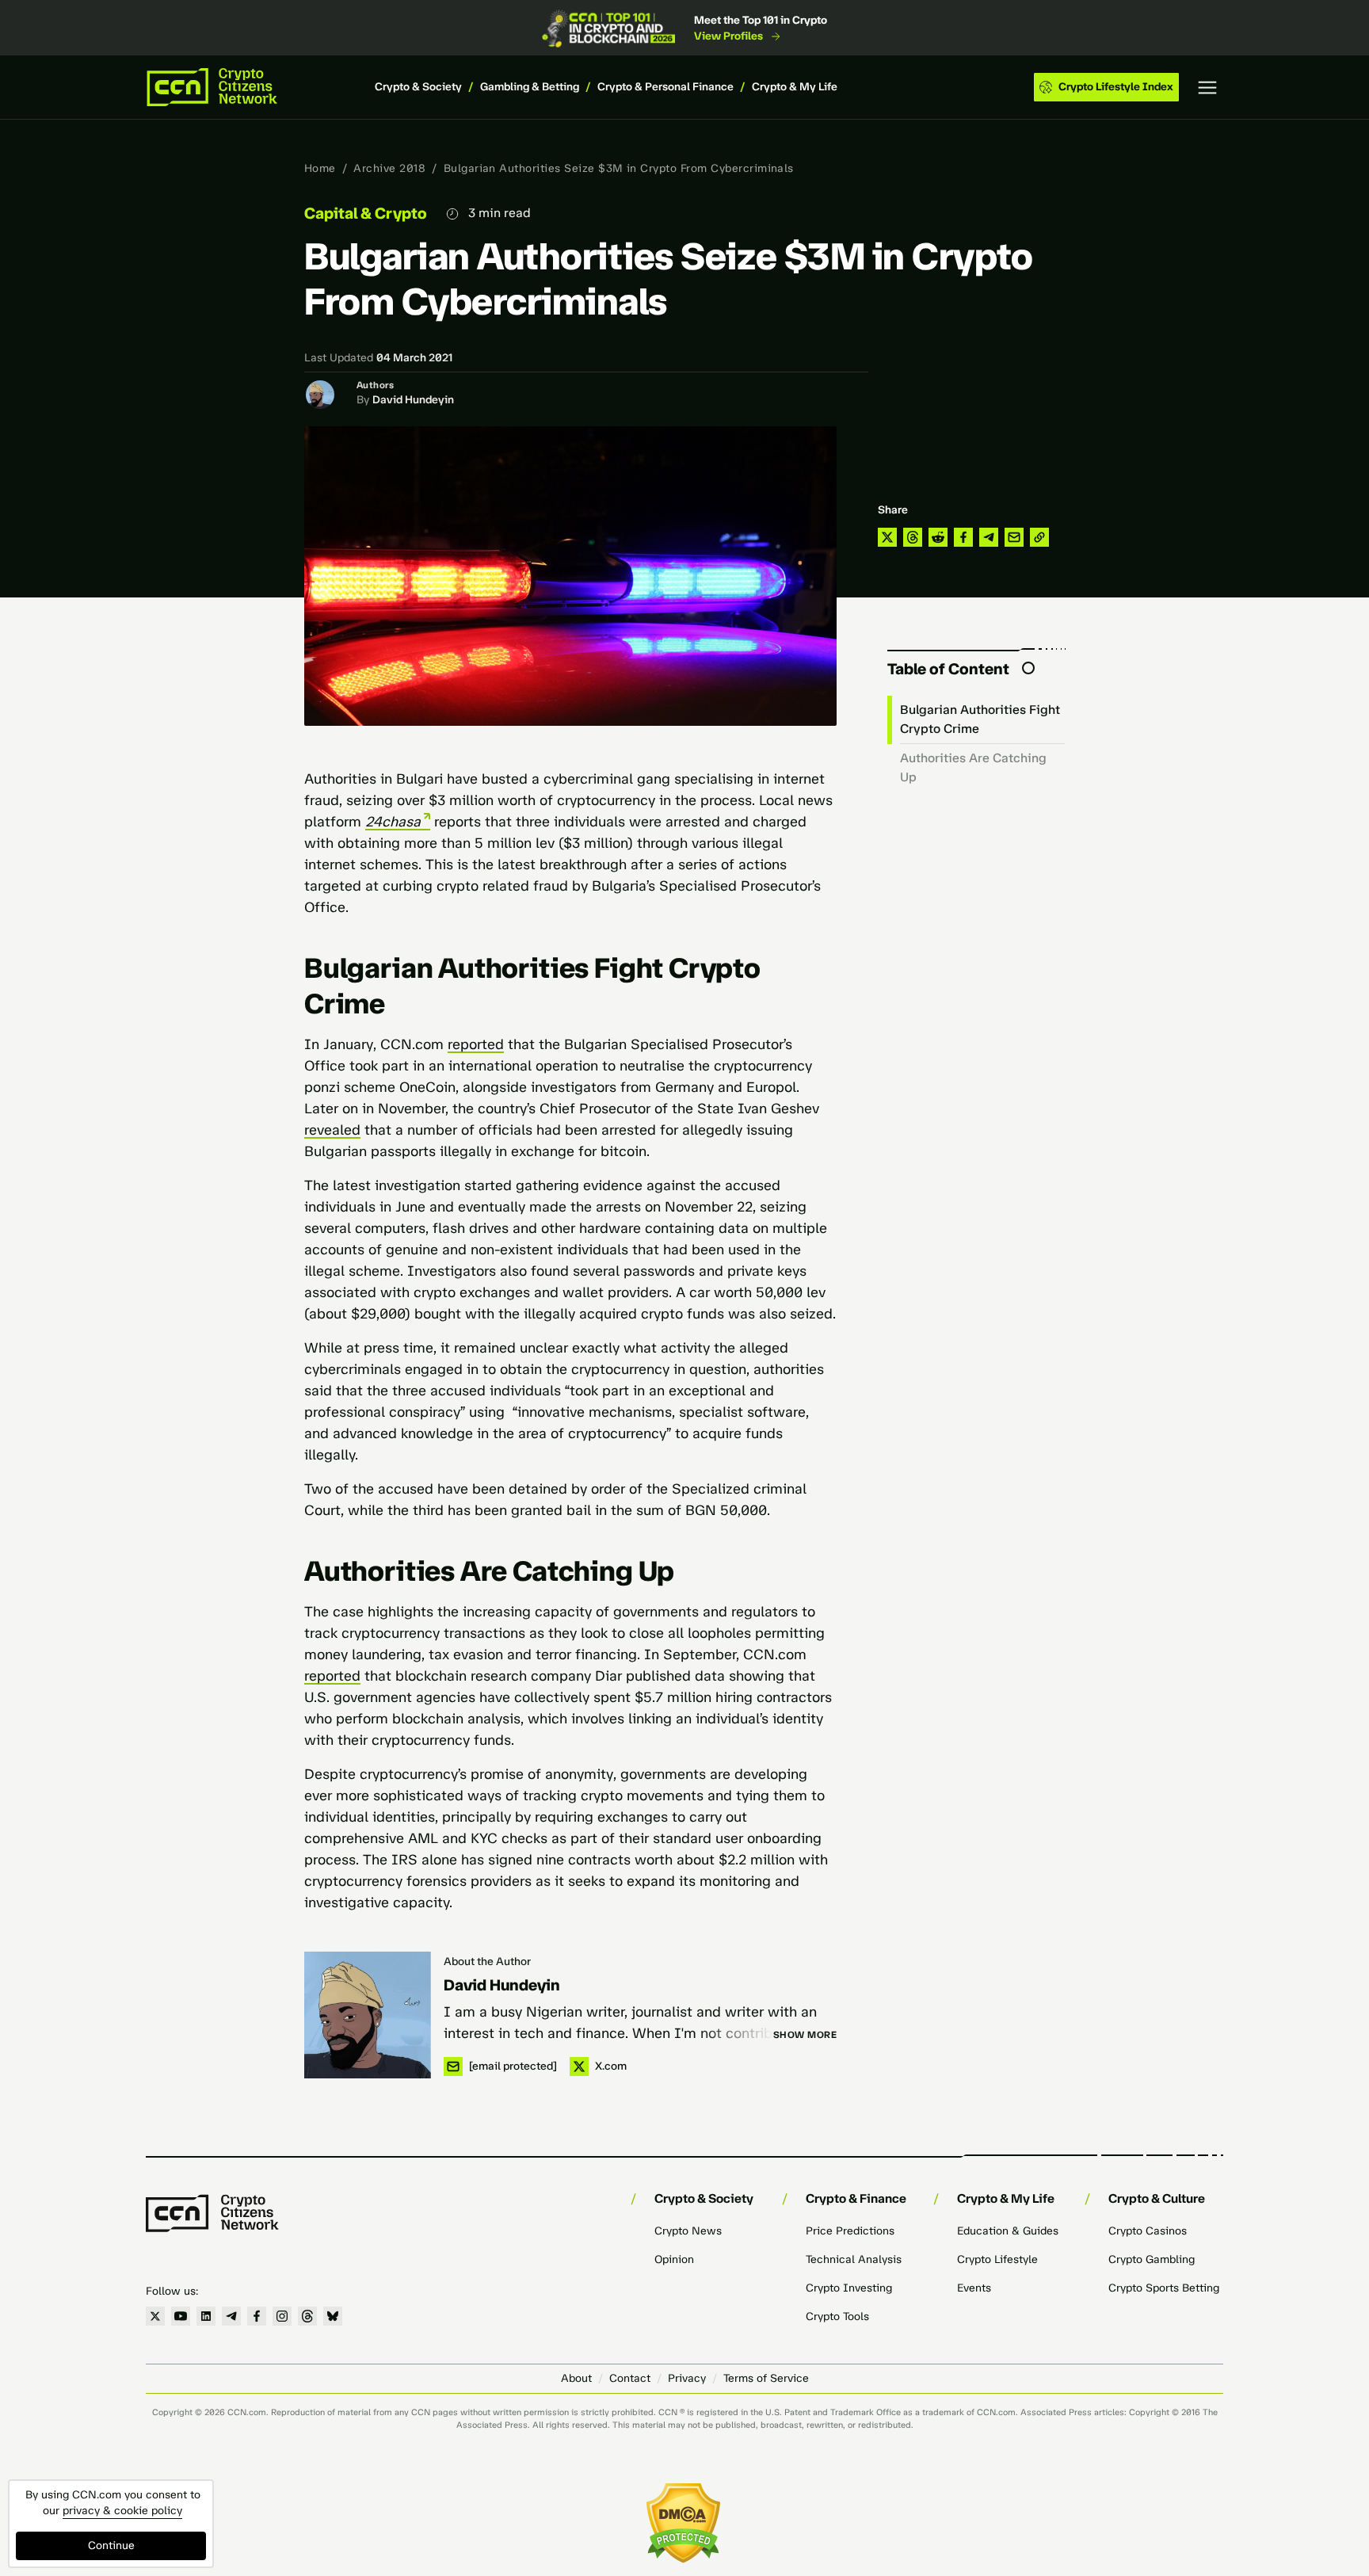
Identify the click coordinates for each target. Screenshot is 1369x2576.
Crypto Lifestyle (997, 2259)
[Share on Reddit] (938, 537)
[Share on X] (887, 537)
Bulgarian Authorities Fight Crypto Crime (980, 719)
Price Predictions (850, 2231)
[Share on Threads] (913, 537)
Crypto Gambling (1152, 2259)
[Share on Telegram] (989, 537)
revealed (332, 1130)
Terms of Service (766, 2378)
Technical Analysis (854, 2259)
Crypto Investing (849, 2288)
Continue (111, 2545)
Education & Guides (1008, 2231)
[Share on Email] (1014, 537)
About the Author (487, 1962)
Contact (630, 2378)
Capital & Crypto (366, 213)
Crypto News (688, 2231)
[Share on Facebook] (963, 537)
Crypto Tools (837, 2316)
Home (320, 168)
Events (974, 2288)
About (576, 2378)
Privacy (687, 2378)
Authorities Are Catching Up (973, 767)
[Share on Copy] (1039, 537)
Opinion (674, 2259)
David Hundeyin (413, 400)
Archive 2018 (389, 168)
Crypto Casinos (1148, 2231)
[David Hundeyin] (368, 2015)
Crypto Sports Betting (1164, 2288)
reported (476, 1044)
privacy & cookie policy (122, 2511)
